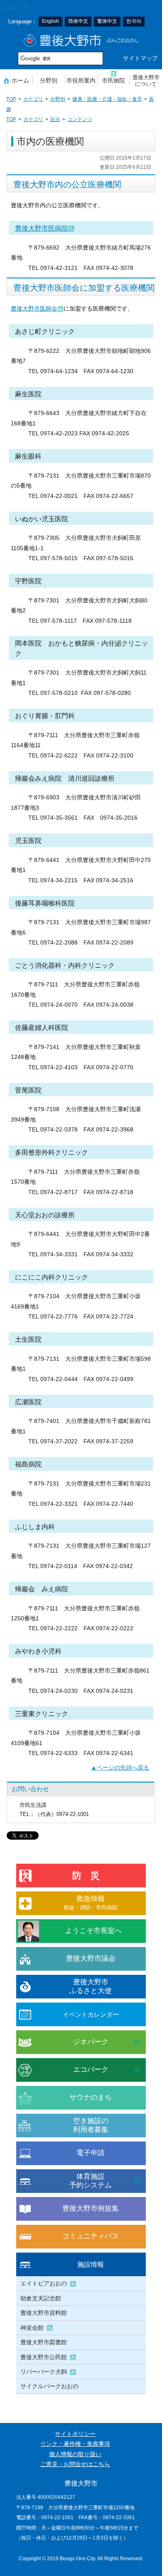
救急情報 (91, 1902)
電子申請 (91, 2153)
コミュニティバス (91, 2236)
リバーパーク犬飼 (44, 2372)
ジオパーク (91, 2042)
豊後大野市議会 (91, 1958)
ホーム (20, 80)
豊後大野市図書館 (44, 2342)
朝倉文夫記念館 (41, 2298)
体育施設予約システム (91, 2181)
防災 (91, 1876)
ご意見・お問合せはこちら (75, 2464)
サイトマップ (140, 58)
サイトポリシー (75, 2434)
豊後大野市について (146, 81)
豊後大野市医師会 (34, 309)
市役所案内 (81, 80)
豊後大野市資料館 (44, 2313)
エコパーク (91, 2070)
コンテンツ (80, 119)
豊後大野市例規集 (91, 2208)
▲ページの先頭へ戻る (120, 1768)
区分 (55, 119)
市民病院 (113, 80)
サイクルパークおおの (49, 2386)
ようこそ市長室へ (93, 1931)
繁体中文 (107, 21)
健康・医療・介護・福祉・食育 (107, 99)
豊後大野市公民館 (44, 2357)
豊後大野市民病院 (42, 228)
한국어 (134, 21)
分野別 (49, 80)
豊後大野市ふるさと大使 (91, 1986)
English (50, 21)
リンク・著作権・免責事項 (75, 2444)
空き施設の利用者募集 (91, 2125)
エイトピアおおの (44, 2283)
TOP (11, 99)
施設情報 (91, 2264)
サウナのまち (91, 2097)
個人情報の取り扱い (75, 2454)
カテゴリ (33, 99)
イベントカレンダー (91, 2014)
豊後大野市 (81, 40)
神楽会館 (32, 2328)
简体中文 (78, 21)
